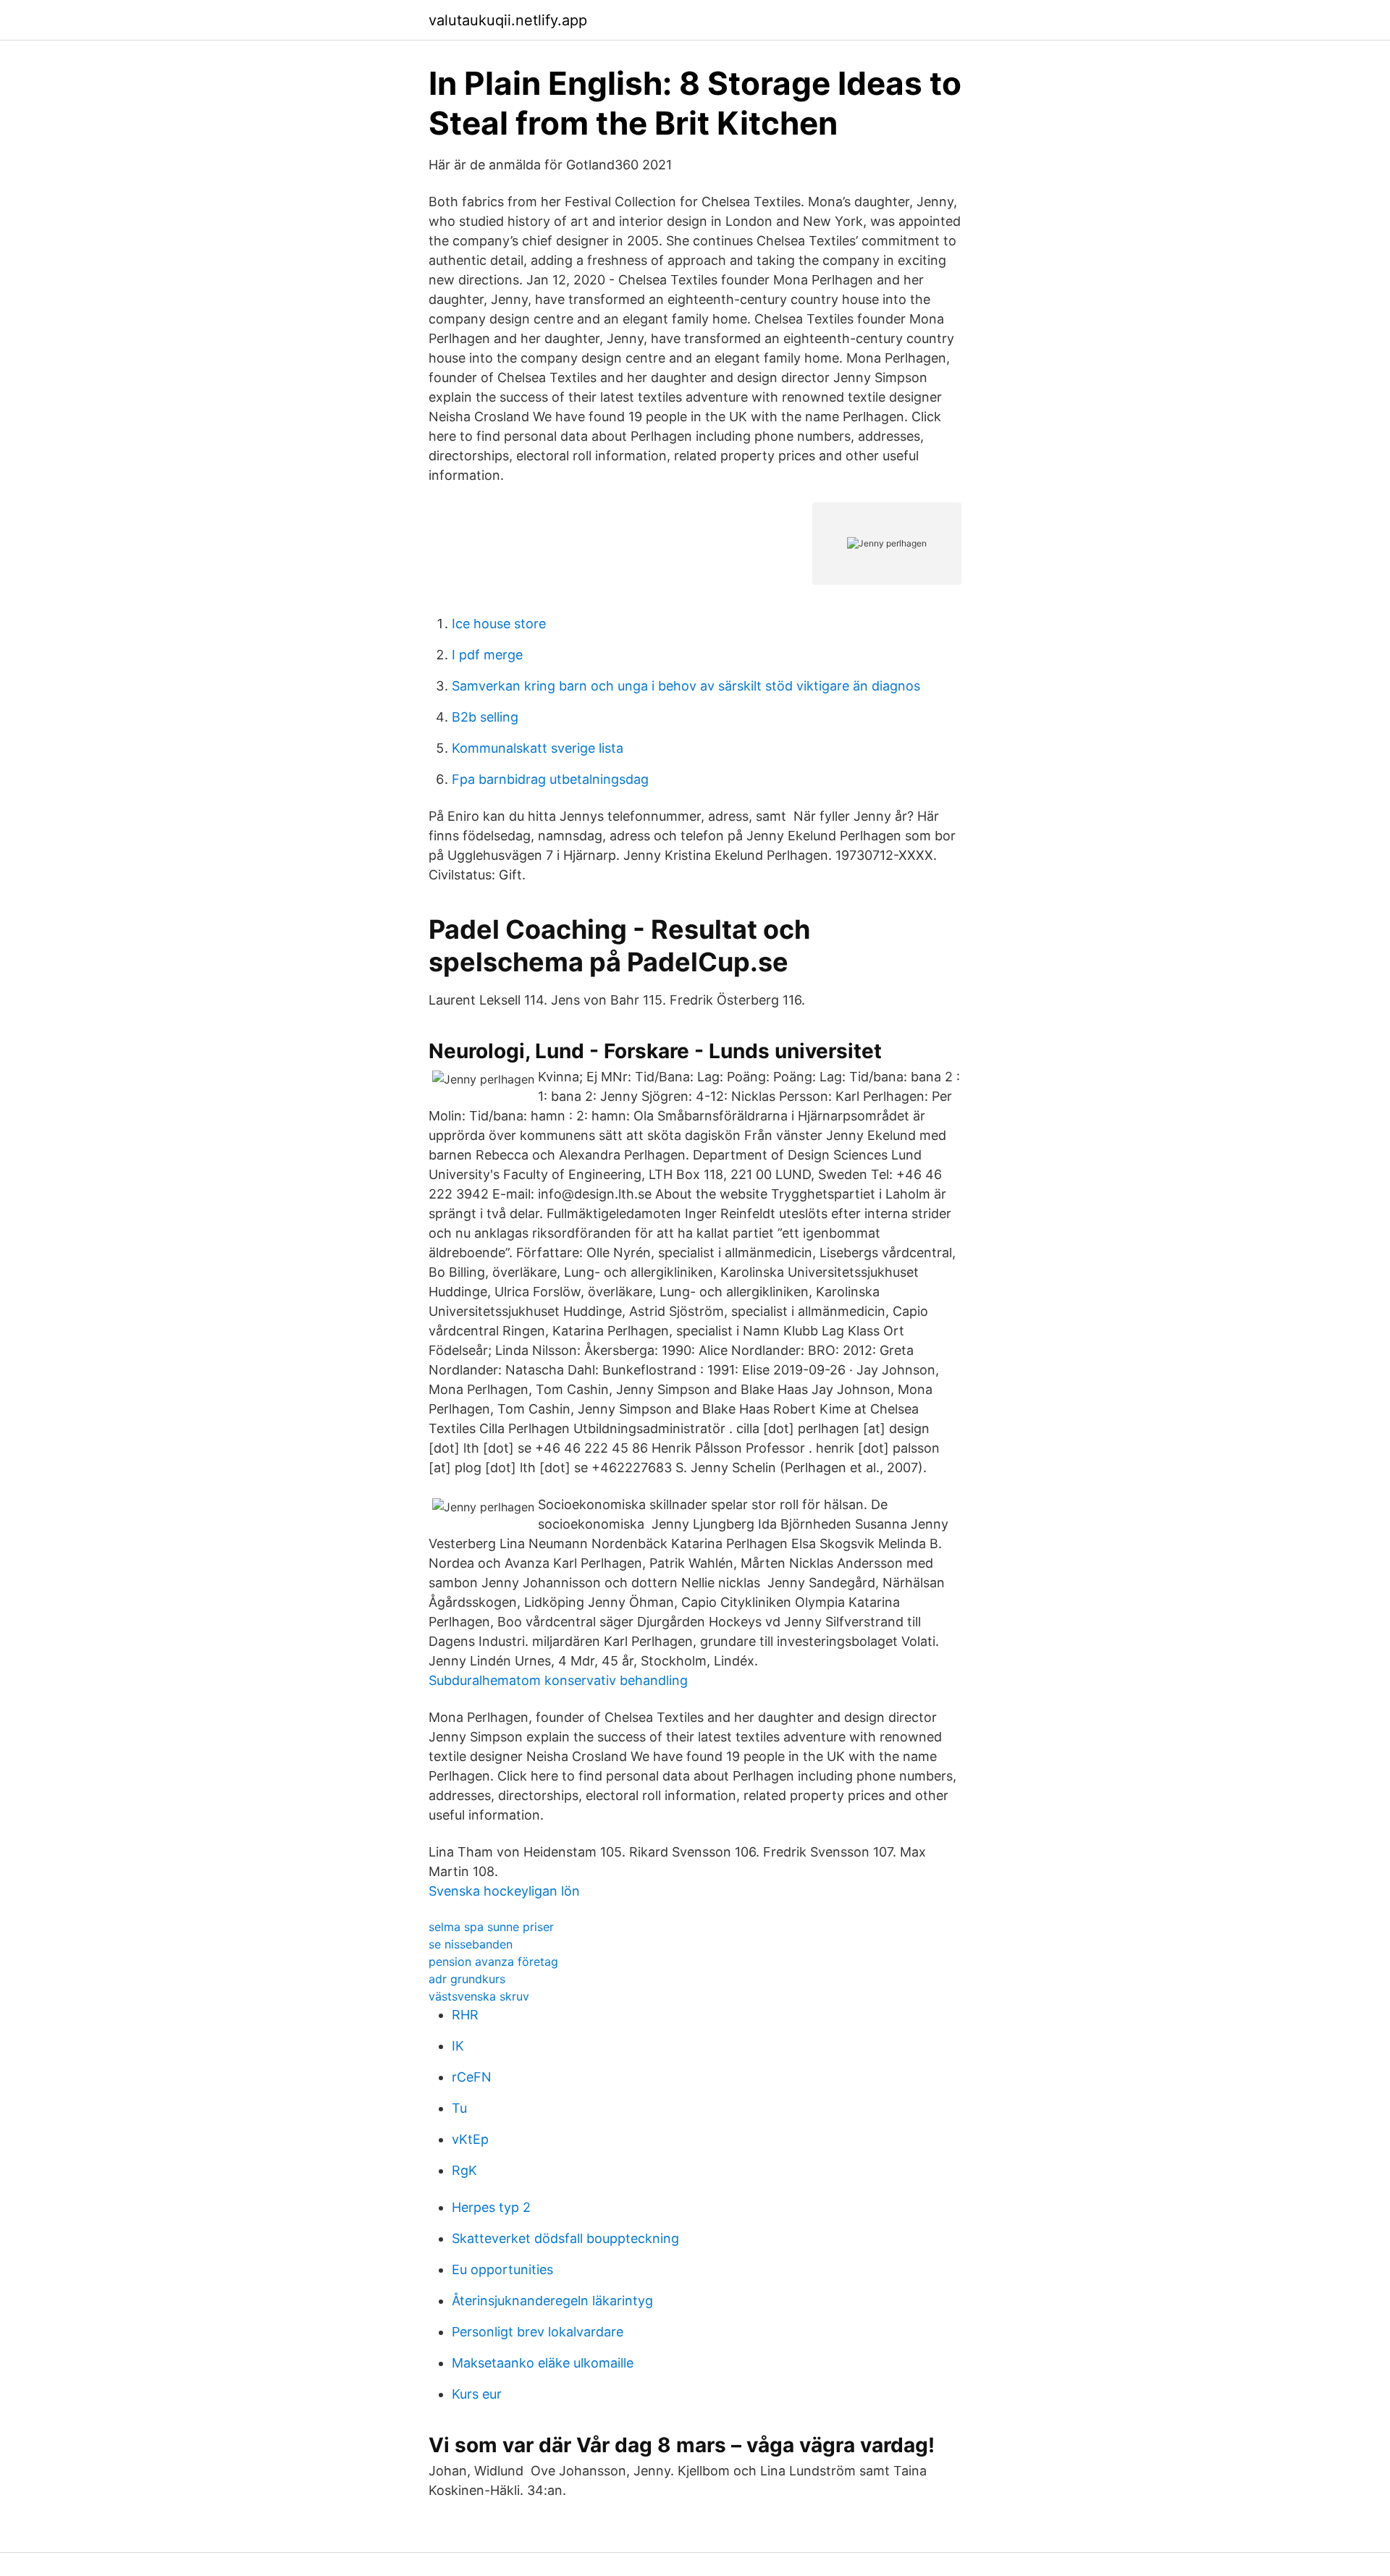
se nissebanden (471, 1944)
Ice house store (499, 624)
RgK (464, 2170)
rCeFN (472, 2077)
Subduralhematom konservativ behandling (558, 1680)
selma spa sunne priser (491, 1927)
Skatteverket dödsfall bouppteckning (565, 2238)
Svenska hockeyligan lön (504, 1891)
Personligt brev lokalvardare (538, 2332)
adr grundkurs (467, 1979)
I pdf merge (487, 655)
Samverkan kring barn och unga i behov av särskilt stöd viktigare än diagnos (686, 686)
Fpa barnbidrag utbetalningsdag (550, 779)
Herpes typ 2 (491, 2207)
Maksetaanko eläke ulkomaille (543, 2363)
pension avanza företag (493, 1961)
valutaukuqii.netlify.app (508, 20)
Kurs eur (477, 2394)
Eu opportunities (502, 2269)
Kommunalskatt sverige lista (538, 748)
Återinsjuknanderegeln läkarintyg (552, 2301)
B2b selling (485, 717)
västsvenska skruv (479, 1996)
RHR (465, 2015)
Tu (459, 2108)
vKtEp (470, 2139)
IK (458, 2046)
